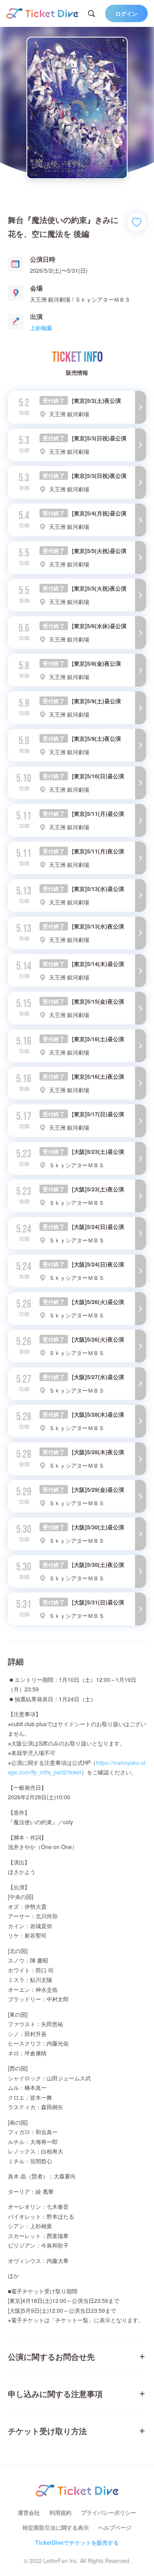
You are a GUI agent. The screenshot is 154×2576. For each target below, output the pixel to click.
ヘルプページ (115, 2527)
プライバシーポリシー (109, 2512)
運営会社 (29, 2512)
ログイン (126, 13)
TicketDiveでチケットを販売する (77, 2542)
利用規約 (60, 2512)
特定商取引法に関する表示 (56, 2527)
